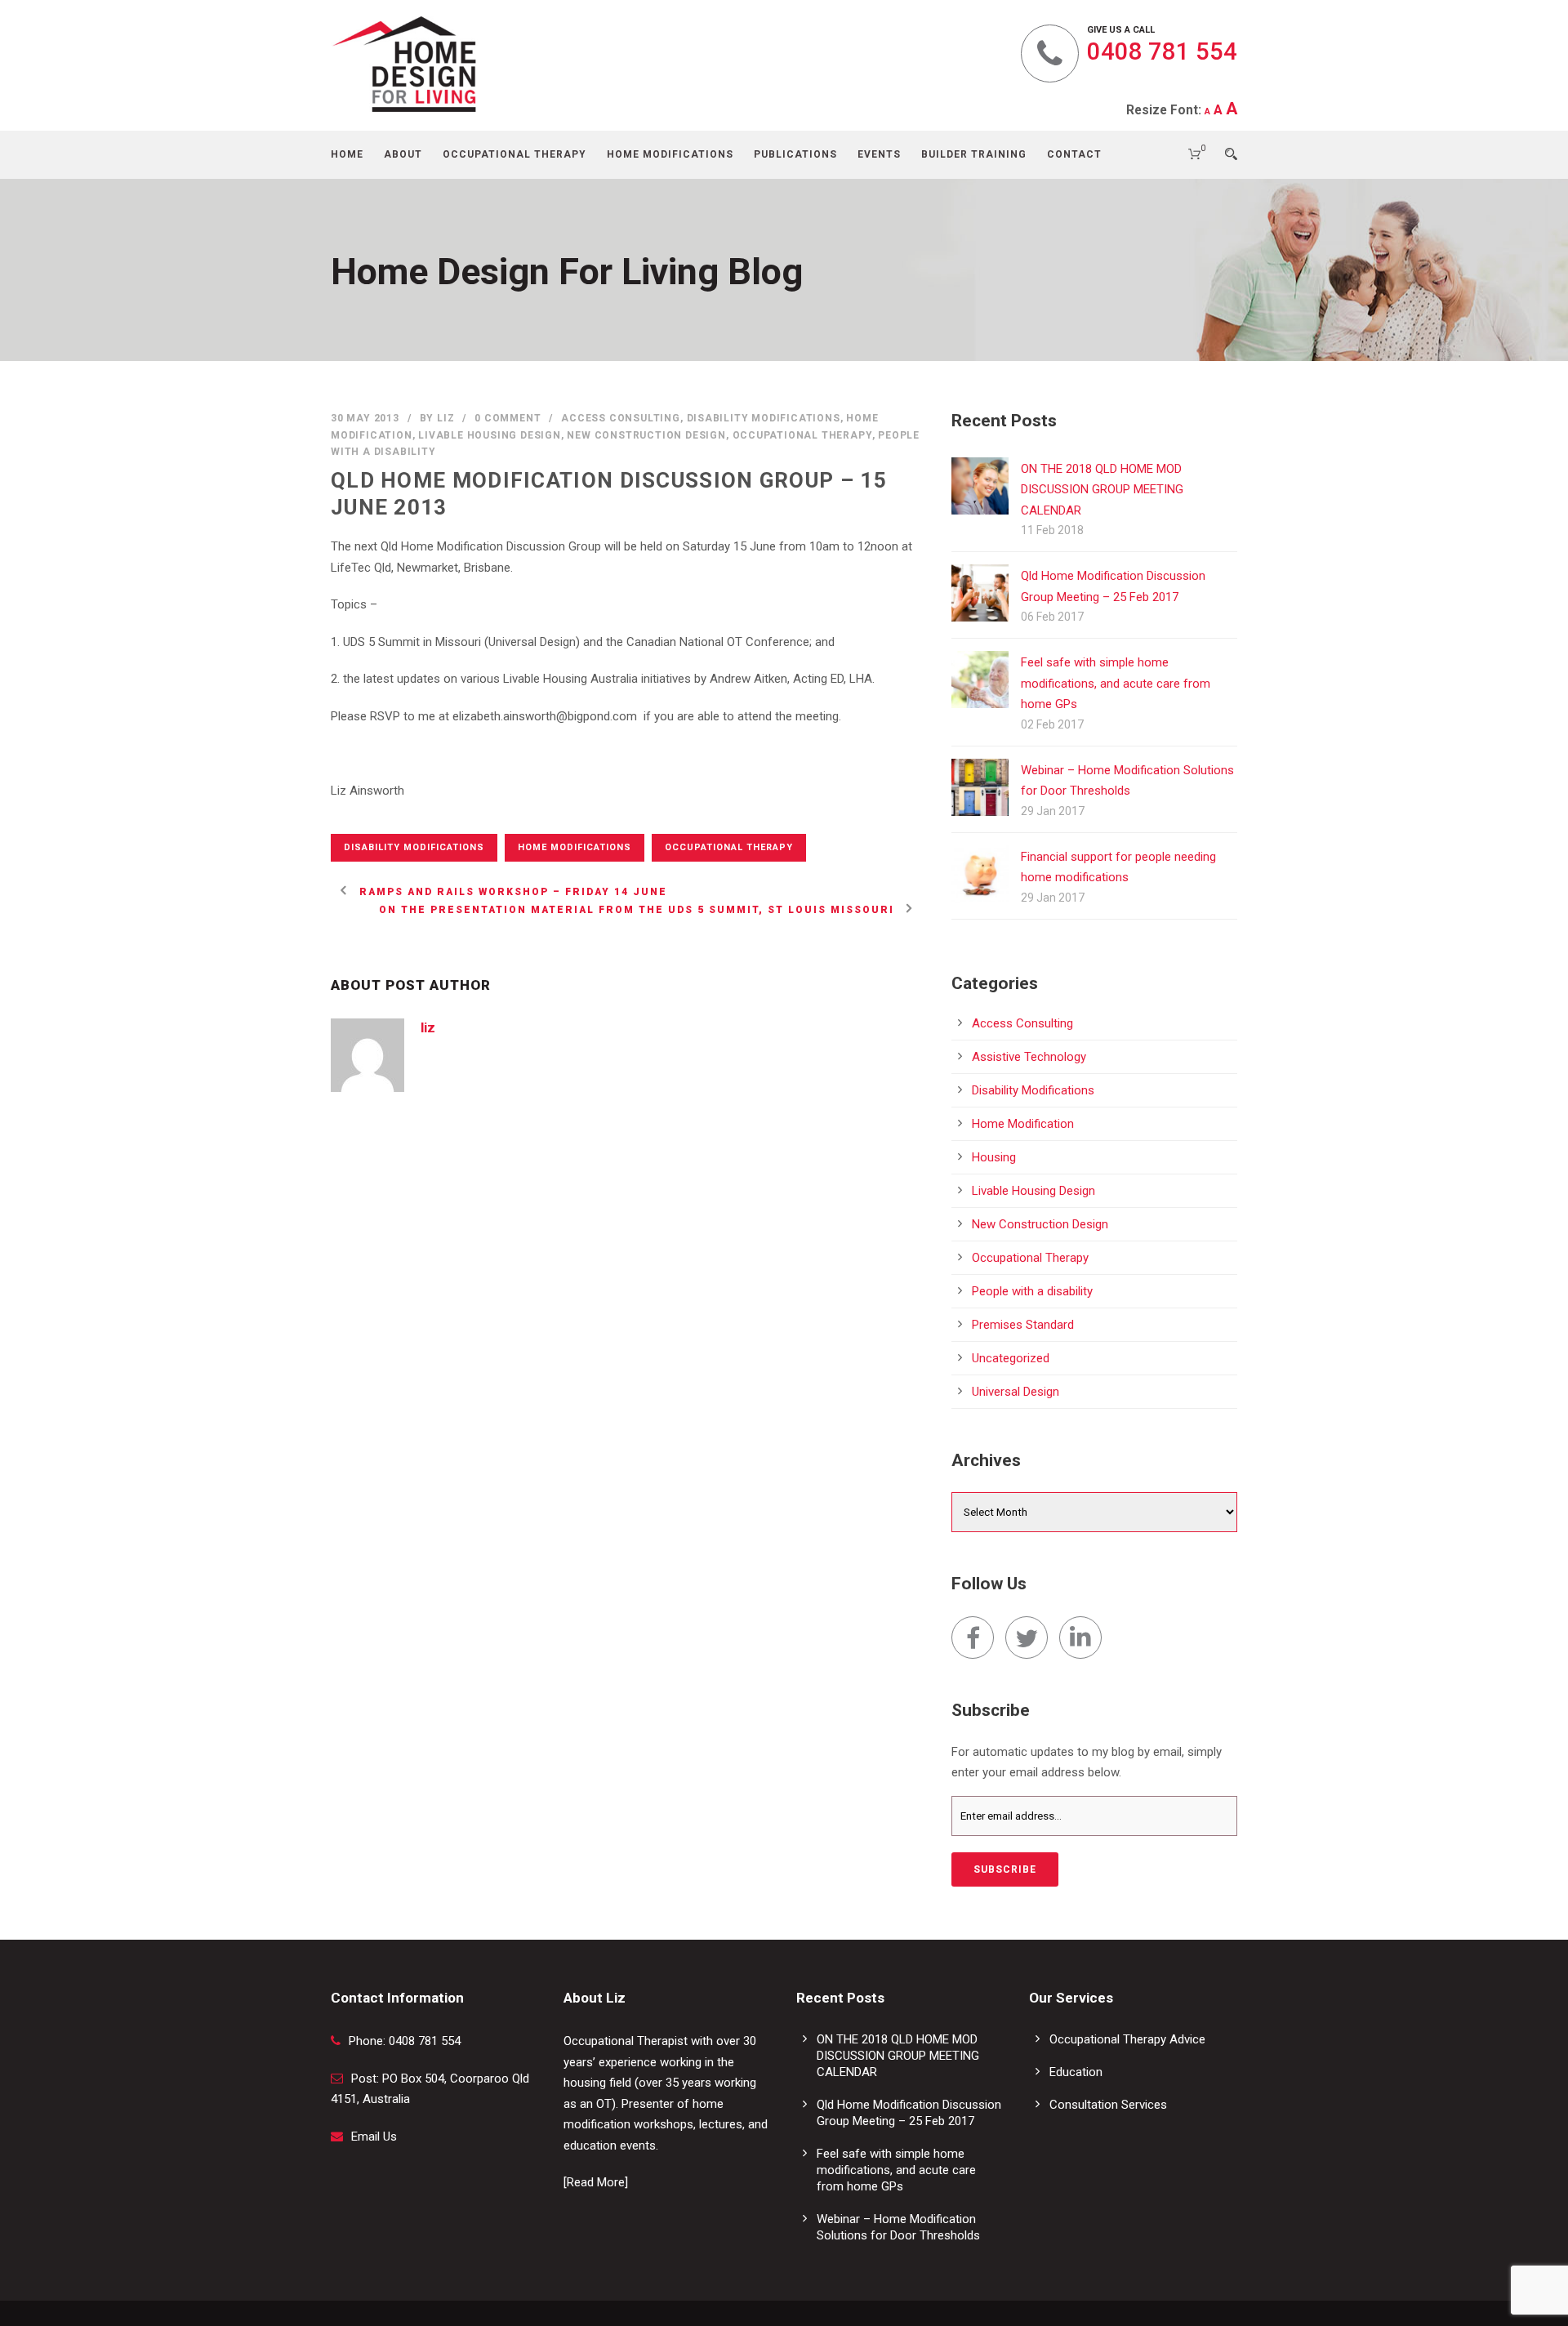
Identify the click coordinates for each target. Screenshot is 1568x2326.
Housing (994, 1157)
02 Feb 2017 (1052, 724)
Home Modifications (670, 154)
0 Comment (508, 418)
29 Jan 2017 (1053, 811)
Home (347, 154)
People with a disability (1032, 1291)
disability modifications (414, 847)
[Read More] (596, 2182)
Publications (795, 154)
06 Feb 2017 (1052, 617)
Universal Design (1016, 1392)
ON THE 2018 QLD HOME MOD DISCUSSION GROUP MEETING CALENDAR (1102, 490)
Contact (1074, 154)
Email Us (374, 2137)
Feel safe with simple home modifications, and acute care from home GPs (1116, 683)
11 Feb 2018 (1052, 530)
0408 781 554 (1162, 51)
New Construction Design (646, 435)
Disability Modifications (764, 418)
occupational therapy (729, 847)
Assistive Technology (1029, 1057)
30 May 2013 (365, 418)
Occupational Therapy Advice (1127, 2039)
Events (879, 154)
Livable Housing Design (490, 435)
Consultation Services (1108, 2105)
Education (1076, 2072)
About (403, 154)
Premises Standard (1023, 1325)
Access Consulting (621, 418)
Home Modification (1023, 1124)
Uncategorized (1011, 1358)
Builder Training (974, 154)
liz (445, 418)
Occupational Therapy (514, 154)
